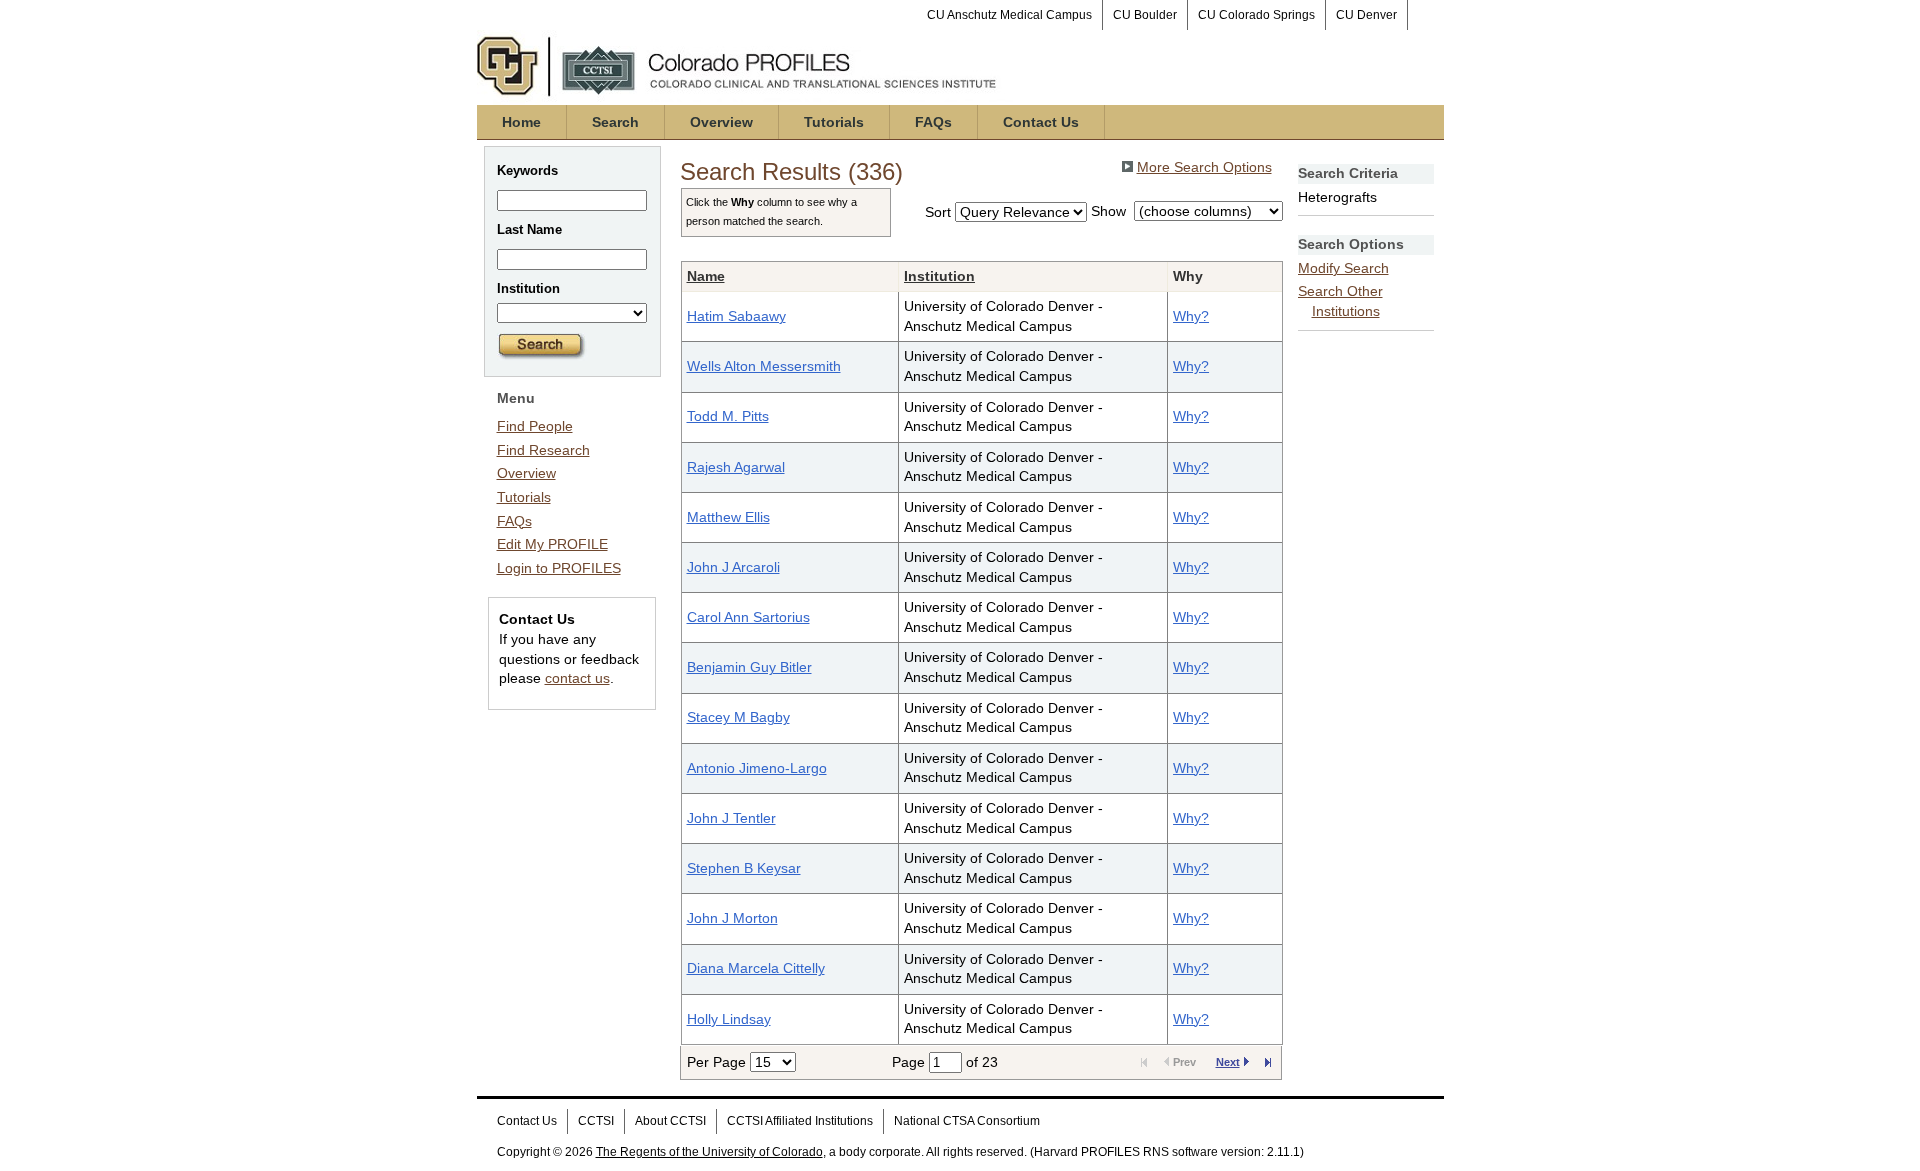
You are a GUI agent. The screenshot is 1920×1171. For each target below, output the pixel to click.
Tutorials (834, 122)
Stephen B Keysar (744, 868)
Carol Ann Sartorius (748, 617)
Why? (1191, 316)
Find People (535, 426)
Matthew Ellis (728, 517)
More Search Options (1204, 167)
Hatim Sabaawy (736, 316)
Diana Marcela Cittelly (756, 968)
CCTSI (596, 1121)
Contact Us (1041, 122)
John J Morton (732, 918)
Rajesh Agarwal (736, 467)
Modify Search (1343, 268)
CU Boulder (1145, 15)
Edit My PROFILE (552, 544)
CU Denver (1366, 15)
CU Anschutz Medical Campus (1009, 15)
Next (1228, 1062)
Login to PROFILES (559, 568)
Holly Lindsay (729, 1019)
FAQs (933, 122)
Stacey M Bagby (738, 717)
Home (521, 122)
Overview (721, 122)
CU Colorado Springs (1256, 15)
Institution (939, 276)
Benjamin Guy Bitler (749, 667)
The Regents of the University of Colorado (709, 1152)
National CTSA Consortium (967, 1121)
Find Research (543, 450)
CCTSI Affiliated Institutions (800, 1121)
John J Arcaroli (733, 567)
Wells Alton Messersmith (764, 366)
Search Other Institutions (1340, 301)
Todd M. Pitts (728, 416)
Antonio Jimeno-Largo (757, 768)
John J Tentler (731, 818)
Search (615, 122)
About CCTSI (670, 1121)
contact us (577, 678)
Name (706, 276)
